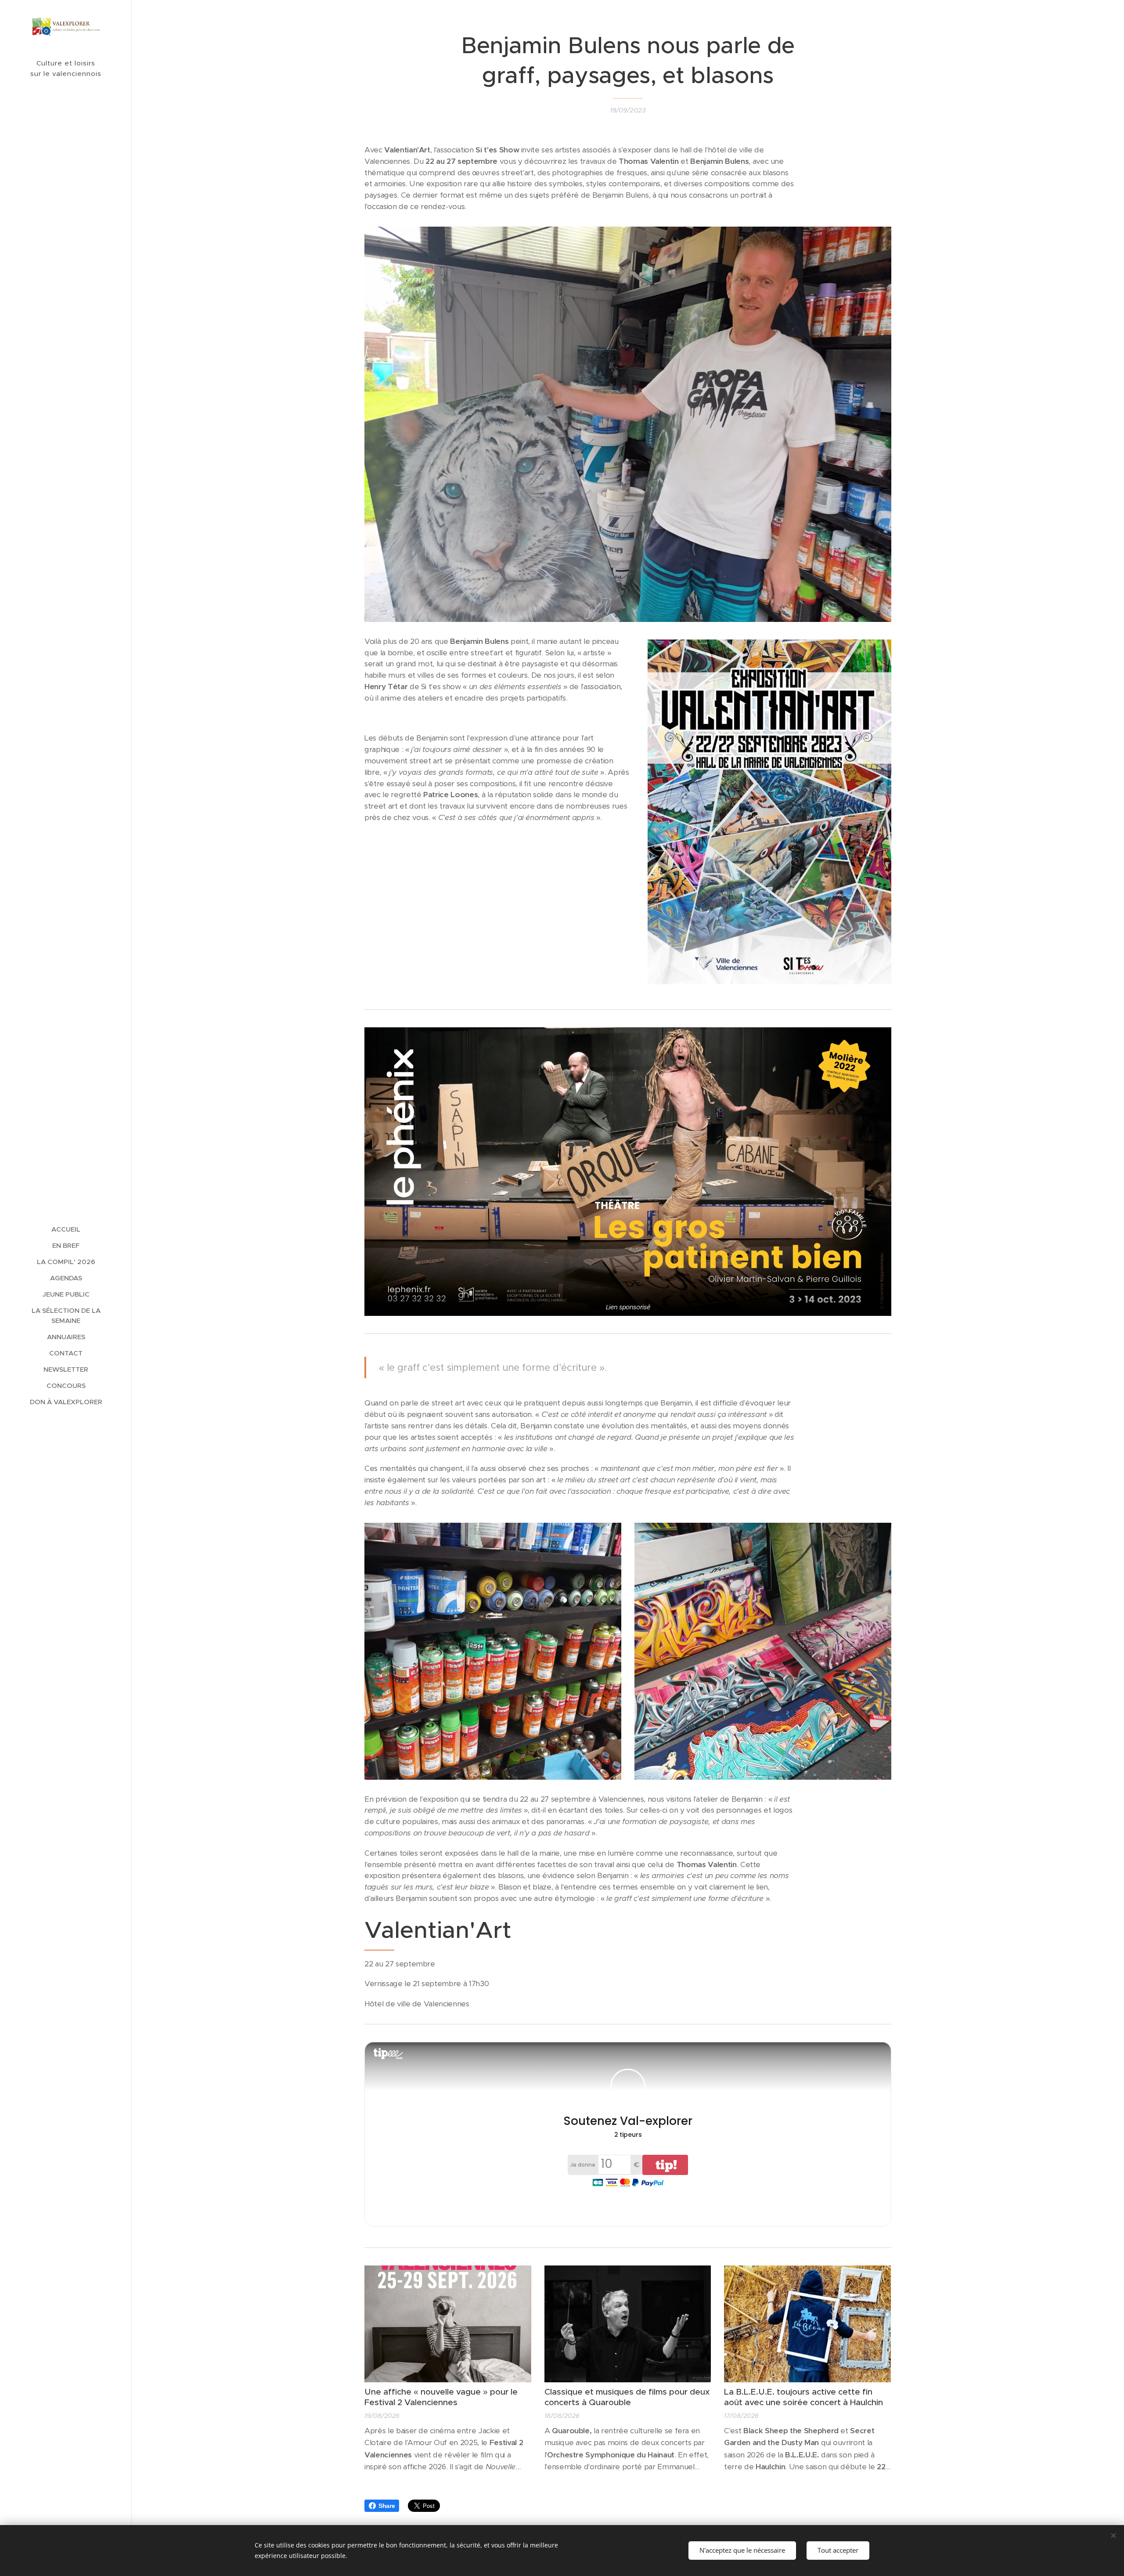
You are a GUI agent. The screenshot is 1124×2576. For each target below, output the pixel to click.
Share (387, 2506)
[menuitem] (66, 1229)
